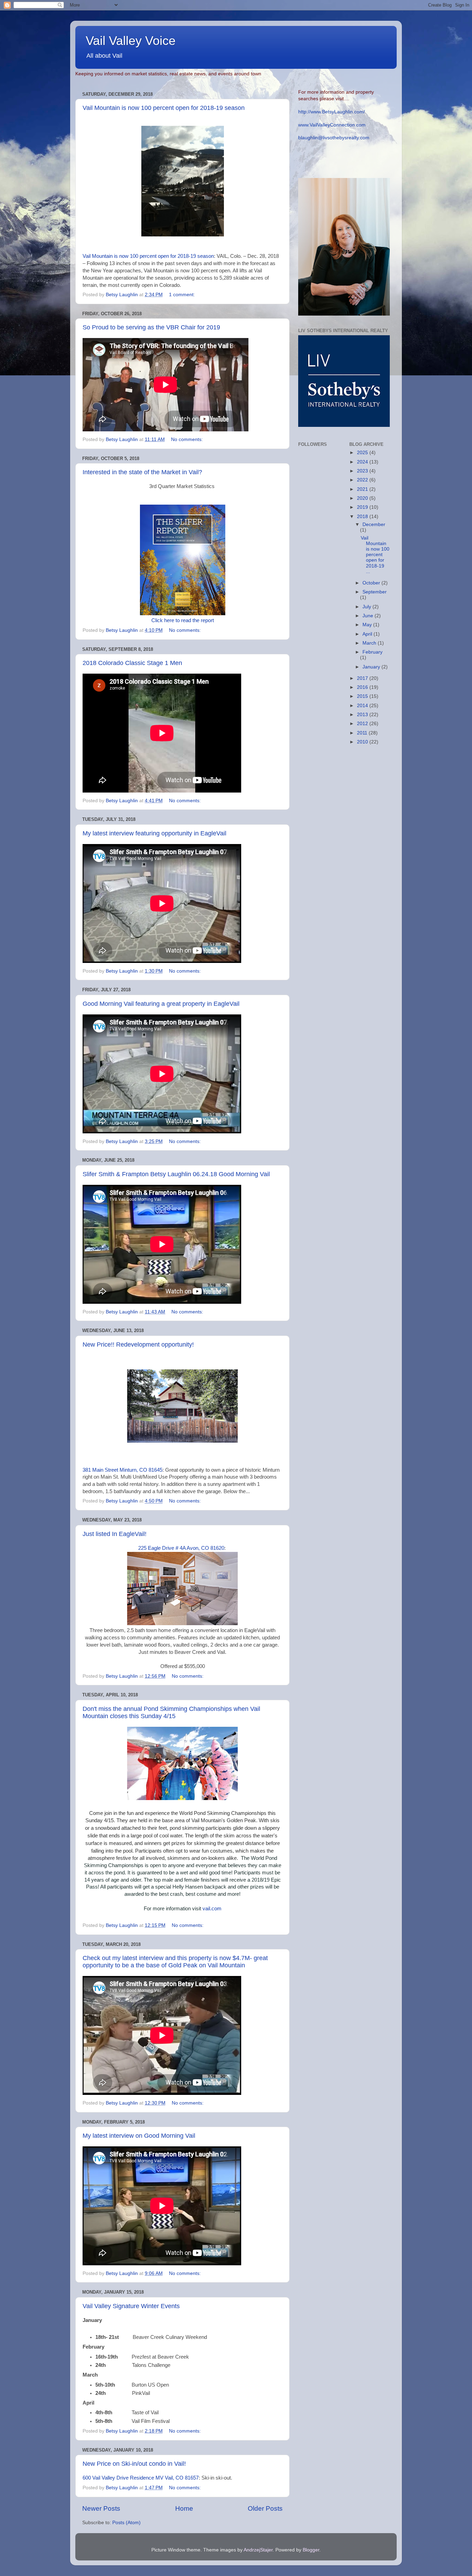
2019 (363, 507)
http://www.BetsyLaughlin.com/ (332, 112)
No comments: (188, 439)
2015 (363, 696)
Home (184, 2508)
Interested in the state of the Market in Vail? (142, 472)
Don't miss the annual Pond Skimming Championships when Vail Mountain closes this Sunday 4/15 (171, 1712)
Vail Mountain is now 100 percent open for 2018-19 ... (375, 555)
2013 (363, 715)
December (374, 524)
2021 (363, 489)
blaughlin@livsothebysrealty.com (334, 138)
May (368, 625)
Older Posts (265, 2508)
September (375, 592)
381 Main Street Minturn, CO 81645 (122, 1470)
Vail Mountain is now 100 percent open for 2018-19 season (164, 108)
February (372, 652)
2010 (363, 742)
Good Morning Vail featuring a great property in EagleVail (161, 1004)
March (370, 643)
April (368, 634)
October (372, 583)
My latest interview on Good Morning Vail (139, 2136)
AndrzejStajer (258, 2550)
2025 (363, 453)
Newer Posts (101, 2508)
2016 (363, 687)
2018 (363, 517)
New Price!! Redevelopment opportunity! (138, 1345)
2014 (363, 706)
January (372, 667)
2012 (363, 724)
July (367, 607)
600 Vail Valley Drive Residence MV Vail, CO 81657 (141, 2478)
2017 (363, 678)
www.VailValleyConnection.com (332, 125)
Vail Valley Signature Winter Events (131, 2306)
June (369, 616)
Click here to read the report (183, 620)
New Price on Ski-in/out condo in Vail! (134, 2464)
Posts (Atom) (126, 2523)
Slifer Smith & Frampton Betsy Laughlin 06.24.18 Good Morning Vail (176, 1174)
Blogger (311, 2550)
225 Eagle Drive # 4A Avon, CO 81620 (181, 1548)
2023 (363, 471)
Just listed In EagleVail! (115, 1534)
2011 (363, 733)
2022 (363, 480)
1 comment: (183, 295)
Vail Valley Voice (131, 41)
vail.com (212, 1909)
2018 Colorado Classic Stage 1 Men (132, 663)
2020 (363, 498)
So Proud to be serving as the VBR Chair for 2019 (151, 327)
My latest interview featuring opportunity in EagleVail (154, 833)
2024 (363, 462)
